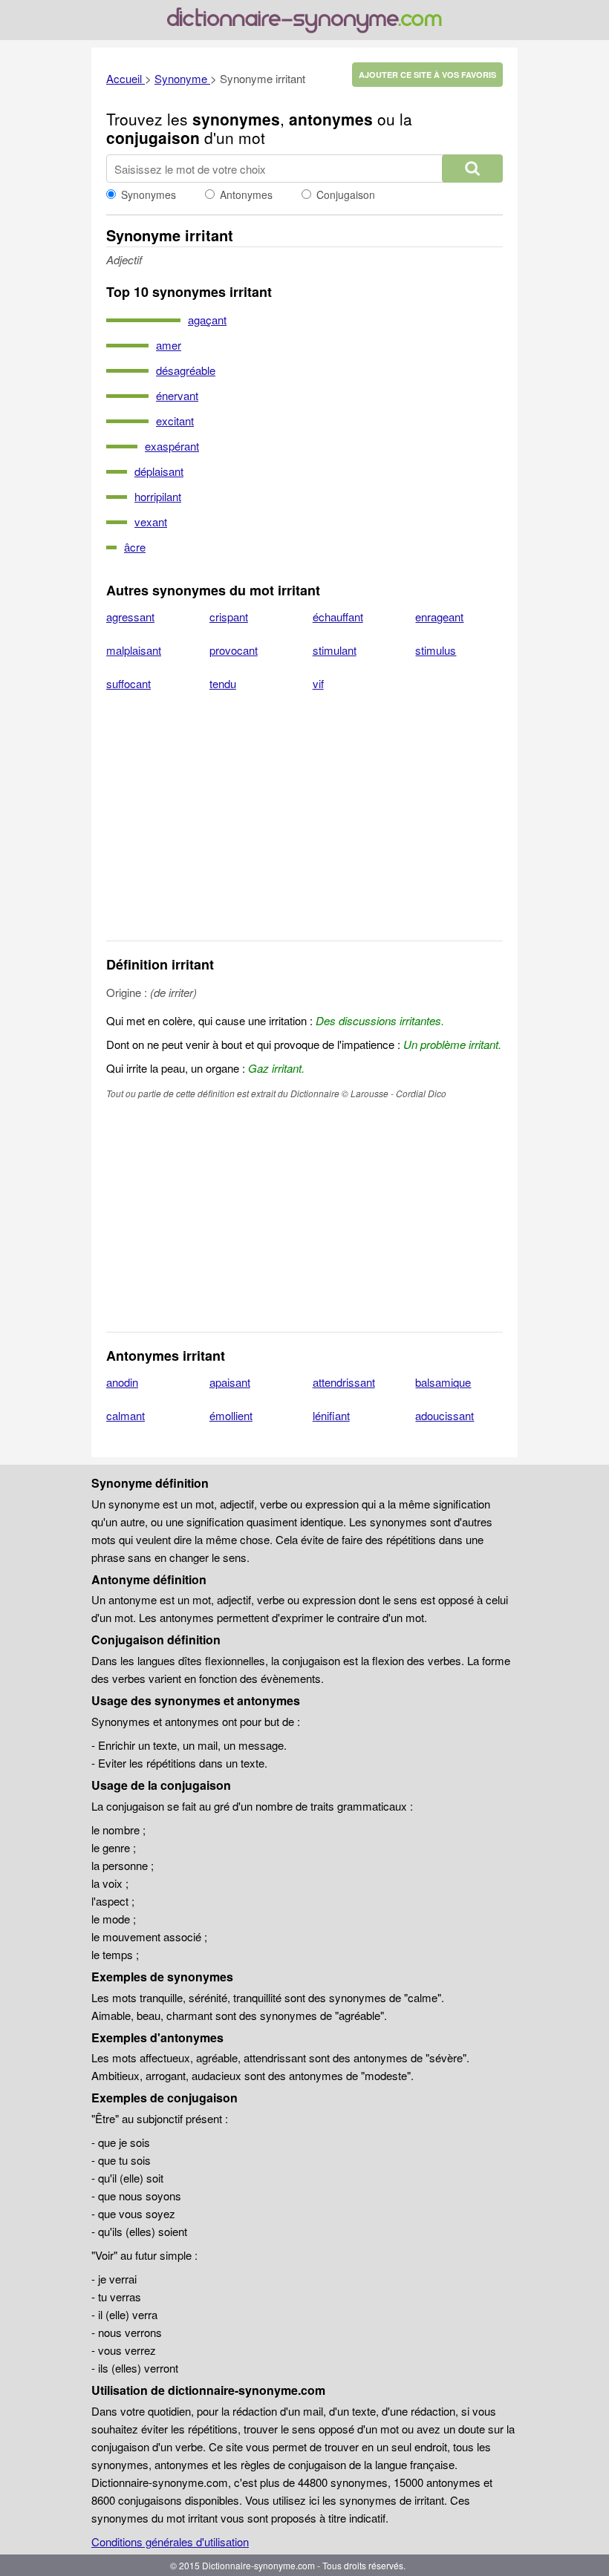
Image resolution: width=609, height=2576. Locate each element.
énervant (177, 395)
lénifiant (331, 1415)
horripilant (158, 496)
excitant (175, 421)
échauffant (338, 617)
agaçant (207, 320)
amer (169, 345)
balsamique (443, 1382)
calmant (126, 1415)
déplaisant (159, 471)
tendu (223, 683)
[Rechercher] (472, 169)
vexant (151, 522)
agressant (130, 617)
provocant (234, 650)
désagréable (186, 370)
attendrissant (344, 1382)
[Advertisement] (304, 826)
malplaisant (134, 650)
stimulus (436, 650)
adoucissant (444, 1415)
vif (318, 683)
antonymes (331, 119)
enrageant (439, 617)
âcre (135, 547)
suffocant (128, 683)
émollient (231, 1415)
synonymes (236, 119)
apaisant (230, 1382)
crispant (229, 617)
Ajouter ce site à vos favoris (427, 75)
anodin (122, 1382)
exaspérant (172, 446)
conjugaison (153, 137)
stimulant (335, 650)
